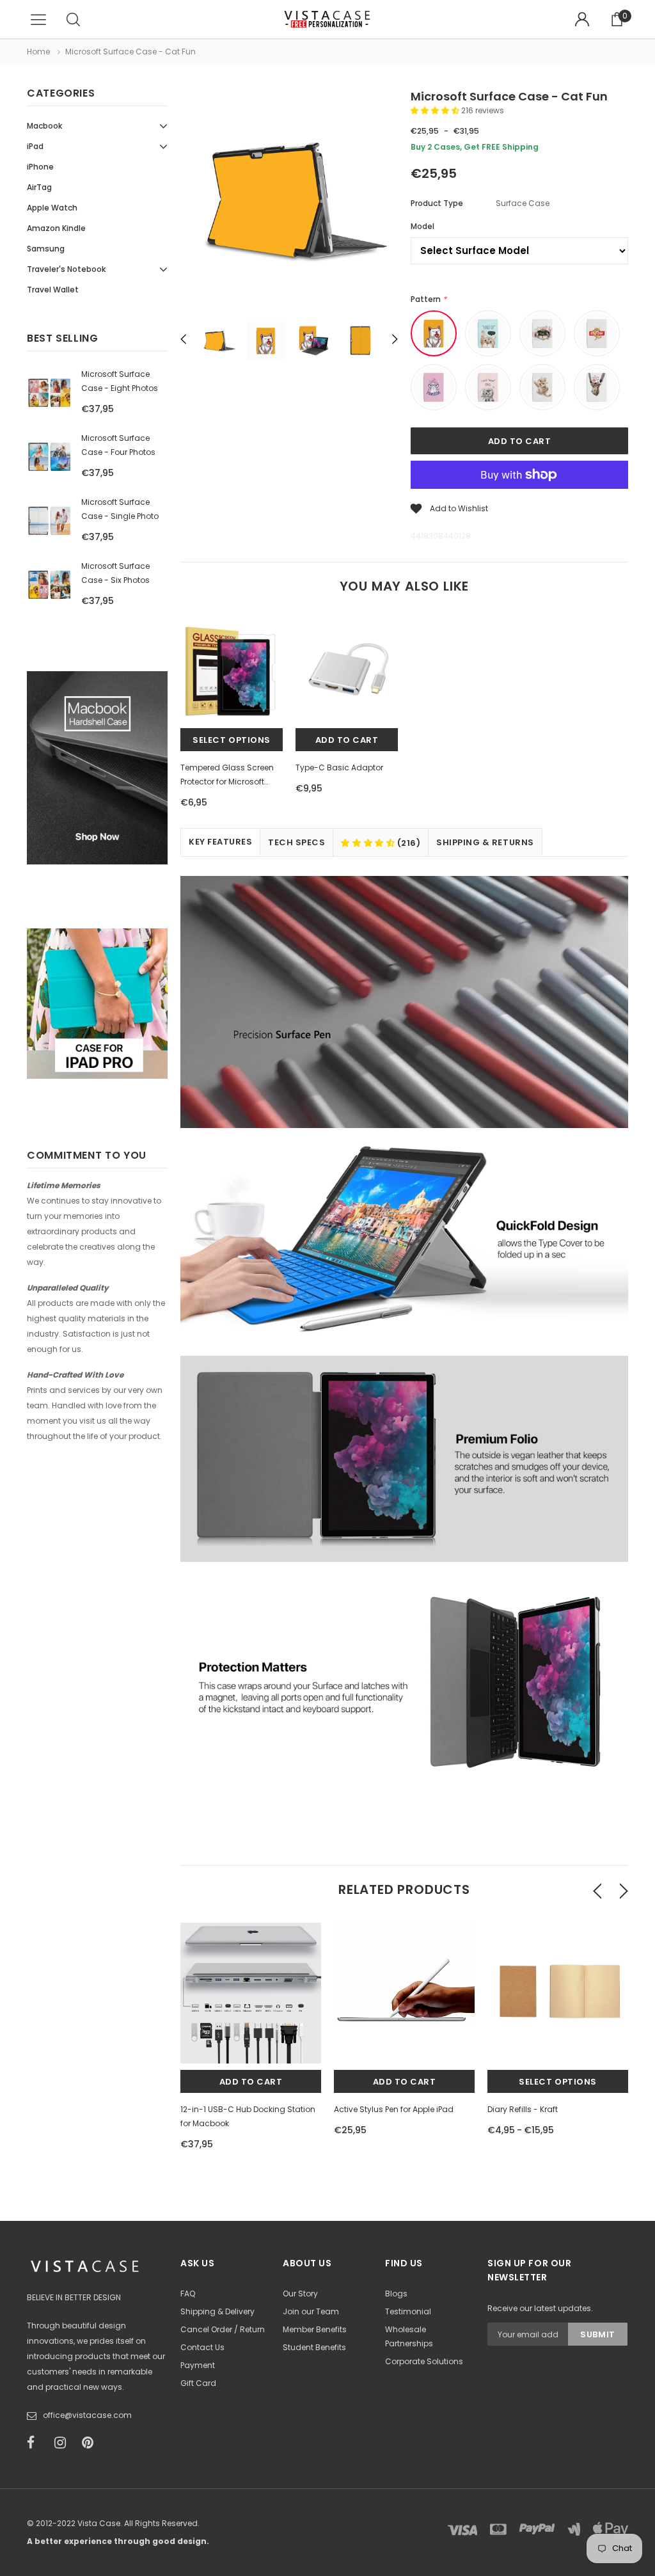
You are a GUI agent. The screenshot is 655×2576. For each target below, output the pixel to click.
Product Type (437, 203)
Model (422, 226)
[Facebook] (36, 2443)
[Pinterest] (91, 2443)
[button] (436, 110)
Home (38, 52)
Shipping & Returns (485, 842)
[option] (289, 202)
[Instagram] (64, 2443)
